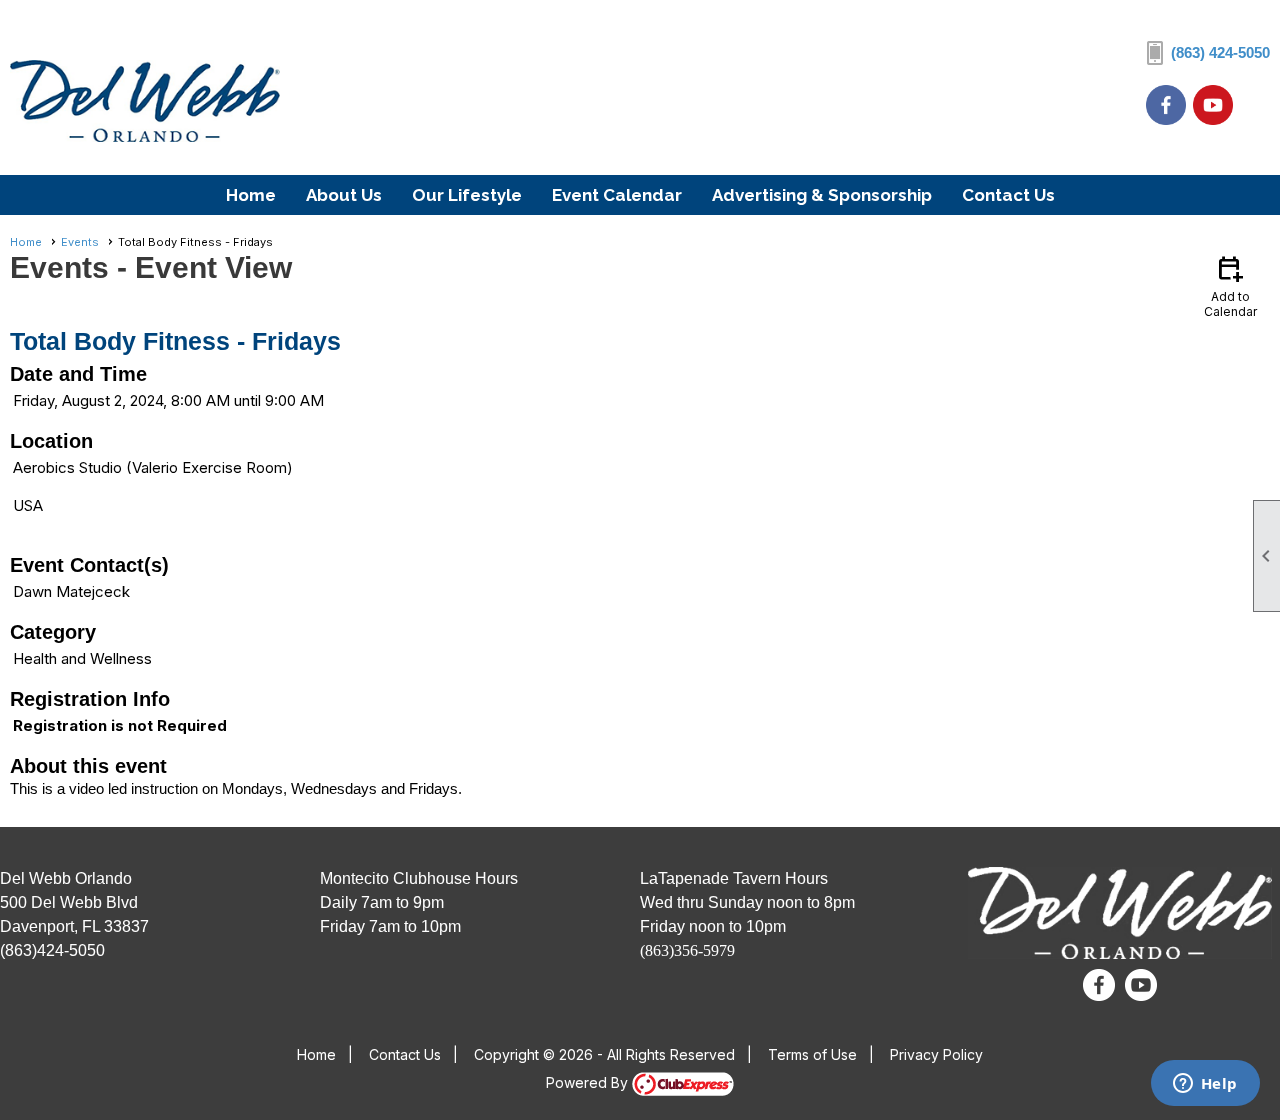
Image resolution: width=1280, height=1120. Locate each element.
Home (251, 195)
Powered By (589, 1082)
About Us (344, 195)
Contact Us (1008, 195)
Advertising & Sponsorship (822, 195)
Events (80, 242)
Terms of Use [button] (812, 1054)
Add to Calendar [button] (1230, 285)
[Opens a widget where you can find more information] (1205, 1085)
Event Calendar (617, 195)
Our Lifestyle (467, 195)
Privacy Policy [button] (936, 1054)
